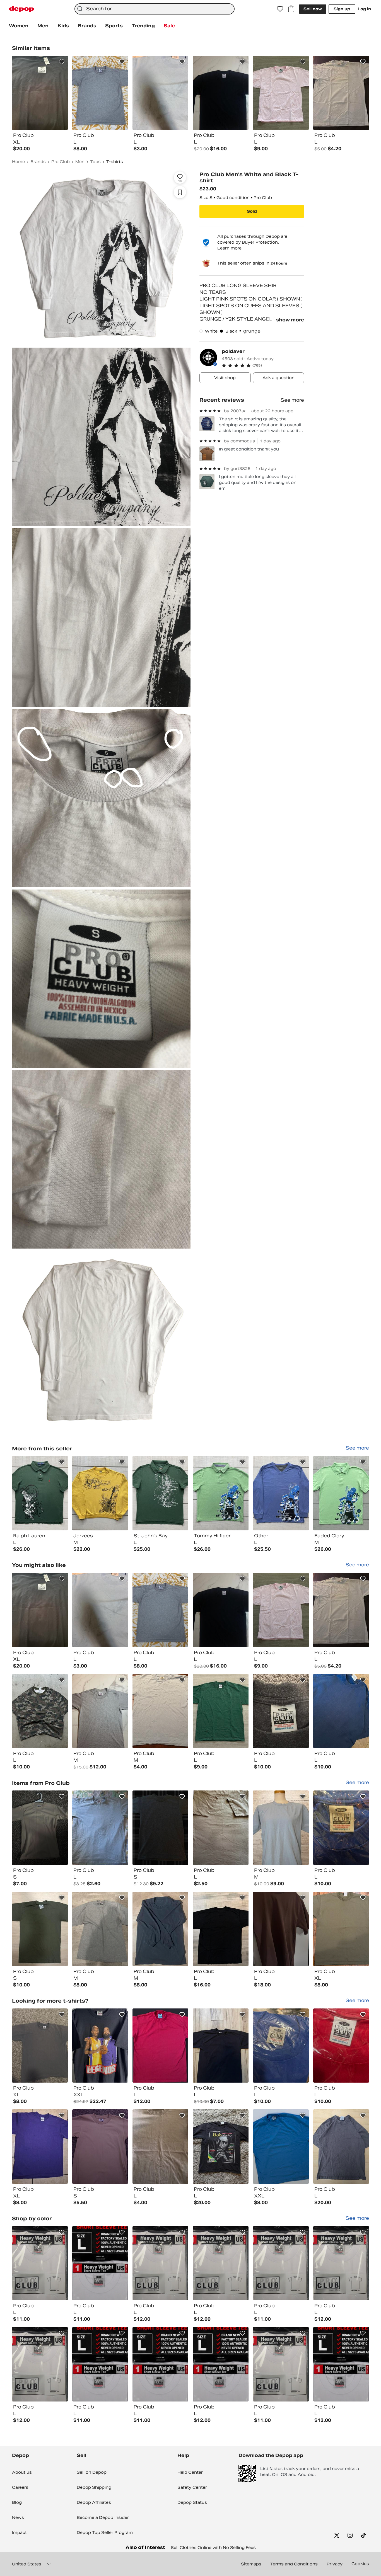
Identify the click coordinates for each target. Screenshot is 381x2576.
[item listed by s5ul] (221, 1610)
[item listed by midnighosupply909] (221, 2263)
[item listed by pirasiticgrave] (341, 1828)
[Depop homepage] (21, 9)
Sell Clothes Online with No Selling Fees (213, 2548)
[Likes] (280, 9)
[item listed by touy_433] (100, 1610)
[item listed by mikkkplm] (281, 1711)
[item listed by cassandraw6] (40, 1610)
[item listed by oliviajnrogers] (281, 1610)
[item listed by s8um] (100, 1711)
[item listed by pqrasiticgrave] (281, 2046)
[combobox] (155, 9)
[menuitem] (19, 26)
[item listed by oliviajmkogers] (221, 1711)
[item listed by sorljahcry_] (40, 1828)
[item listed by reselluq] (341, 1711)
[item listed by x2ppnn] (160, 2147)
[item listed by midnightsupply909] (100, 2364)
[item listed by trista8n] (100, 2046)
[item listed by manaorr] (100, 1929)
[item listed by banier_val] (281, 1828)
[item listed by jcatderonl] (221, 1929)
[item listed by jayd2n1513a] (281, 1929)
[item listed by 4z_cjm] (160, 1610)
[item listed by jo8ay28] (160, 1929)
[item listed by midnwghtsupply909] (160, 2263)
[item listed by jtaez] (100, 2147)
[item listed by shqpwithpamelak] (160, 1711)
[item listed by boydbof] (221, 2147)
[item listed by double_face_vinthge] (341, 2147)
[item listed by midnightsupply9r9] (281, 2263)
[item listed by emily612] (40, 2046)
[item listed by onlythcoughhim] (40, 1711)
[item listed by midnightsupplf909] (40, 2364)
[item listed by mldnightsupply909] (341, 2263)
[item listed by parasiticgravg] (341, 2046)
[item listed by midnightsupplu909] (281, 2364)
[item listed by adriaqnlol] (341, 1610)
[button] (263, 365)
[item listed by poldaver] (40, 1493)
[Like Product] (62, 62)
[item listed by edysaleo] (40, 2147)
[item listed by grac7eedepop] (40, 1929)
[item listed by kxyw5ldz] (341, 1929)
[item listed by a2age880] (160, 2046)
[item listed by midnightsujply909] (100, 2263)
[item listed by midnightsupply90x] (221, 2364)
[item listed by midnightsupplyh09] (40, 2263)
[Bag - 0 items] (291, 9)
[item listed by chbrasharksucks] (281, 2147)
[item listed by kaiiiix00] (221, 1828)
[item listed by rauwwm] (100, 1828)
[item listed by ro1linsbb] (221, 2046)
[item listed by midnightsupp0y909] (341, 2364)
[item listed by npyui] (160, 1828)
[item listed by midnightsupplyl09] (160, 2364)
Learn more (229, 248)
